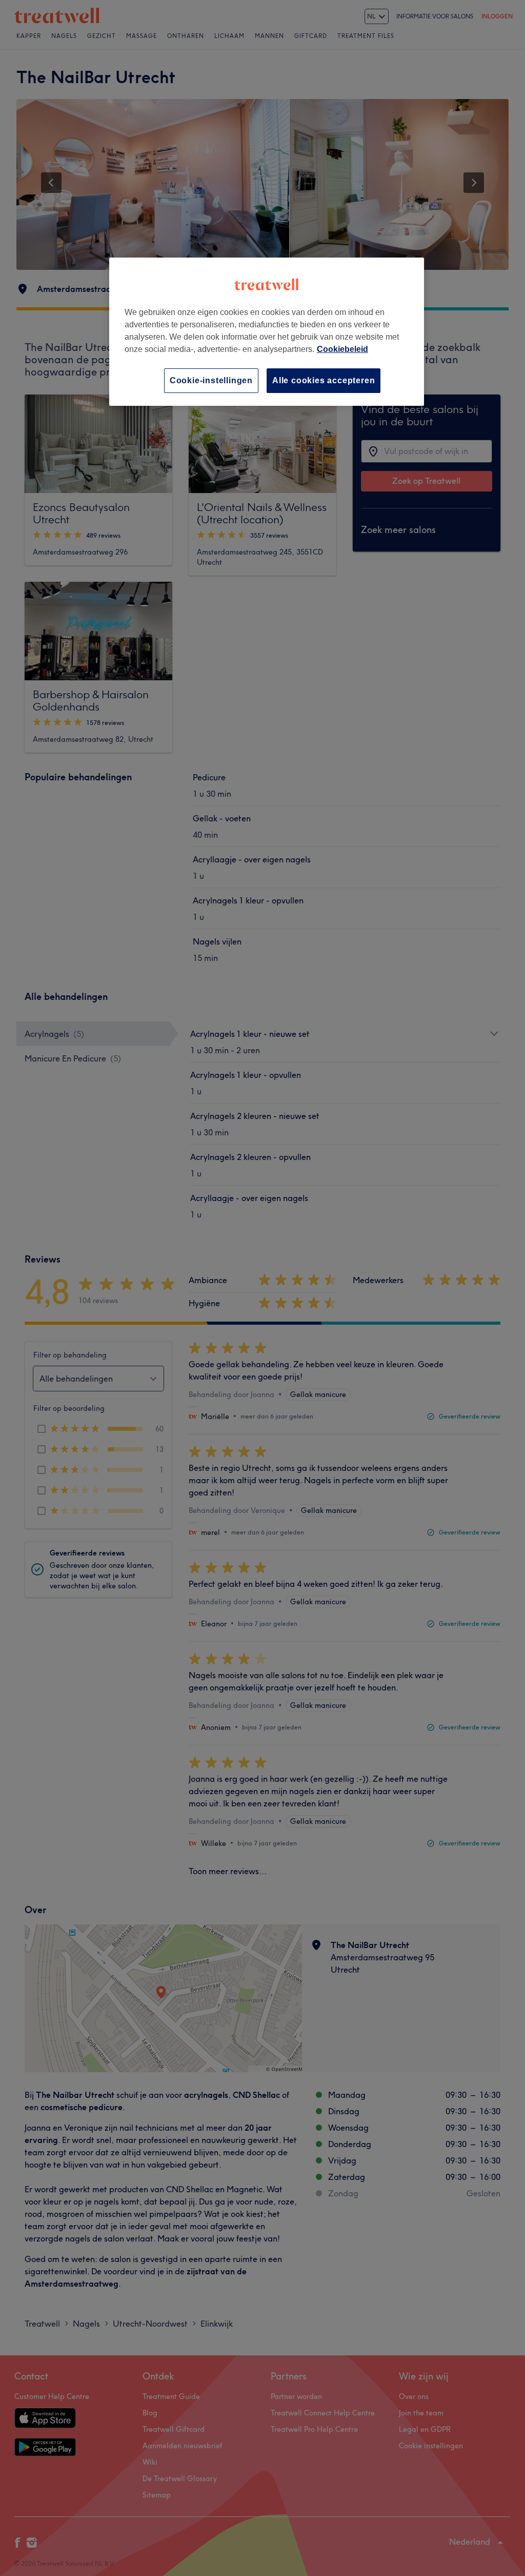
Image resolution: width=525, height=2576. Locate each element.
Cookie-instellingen (211, 380)
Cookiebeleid (342, 349)
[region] (267, 332)
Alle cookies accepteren (324, 380)
